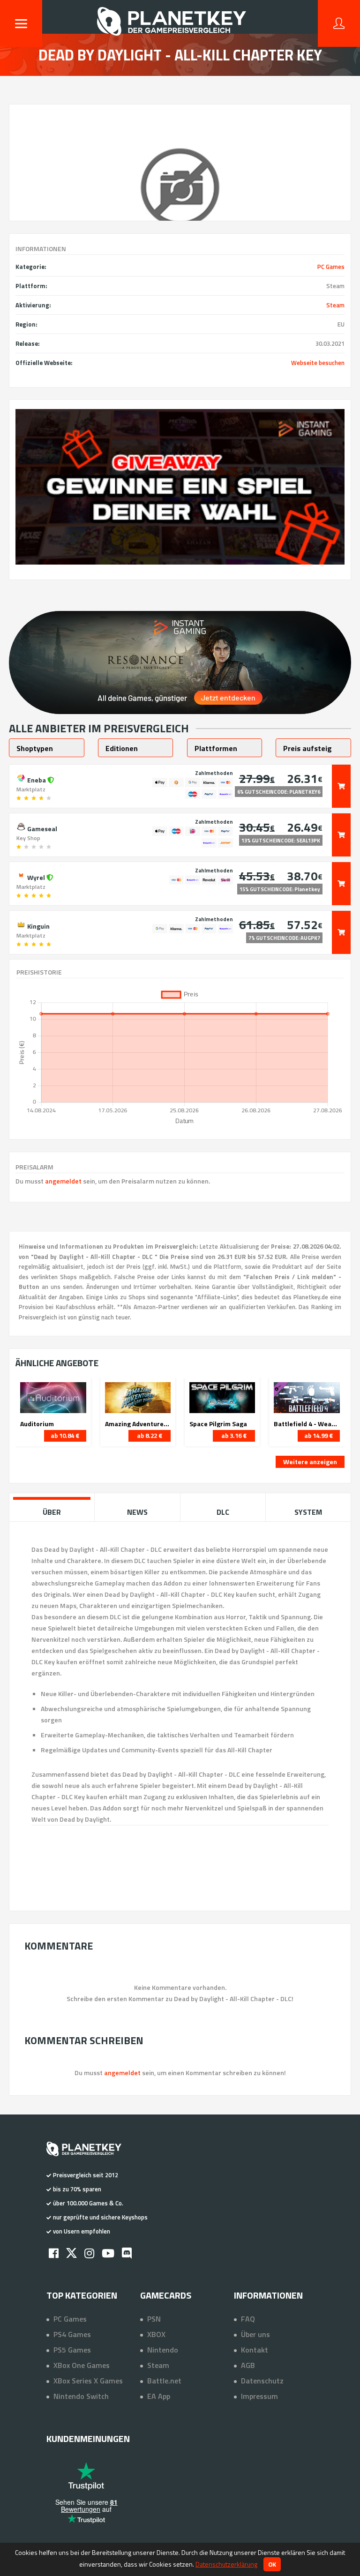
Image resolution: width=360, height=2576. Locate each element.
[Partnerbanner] (180, 487)
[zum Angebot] (341, 786)
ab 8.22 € (150, 1436)
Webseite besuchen (318, 363)
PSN (154, 2319)
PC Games (331, 267)
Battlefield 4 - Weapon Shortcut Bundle (307, 1424)
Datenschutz (262, 2381)
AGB (248, 2365)
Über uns (255, 2334)
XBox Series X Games (88, 2381)
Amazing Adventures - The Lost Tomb (138, 1424)
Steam (335, 305)
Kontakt (255, 2350)
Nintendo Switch (81, 2396)
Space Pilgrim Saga (218, 1424)
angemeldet (63, 1181)
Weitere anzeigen (310, 1462)
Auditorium (37, 1424)
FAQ (248, 2319)
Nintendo (163, 2350)
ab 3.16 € (234, 1436)
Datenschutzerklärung (226, 2564)
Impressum (259, 2396)
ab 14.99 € (319, 1436)
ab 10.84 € (65, 1436)
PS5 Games (72, 2350)
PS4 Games (72, 2334)
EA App (159, 2396)
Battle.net (164, 2381)
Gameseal (41, 828)
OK (272, 2564)
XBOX (156, 2334)
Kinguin (38, 925)
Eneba (37, 779)
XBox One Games (82, 2365)
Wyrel (36, 877)
